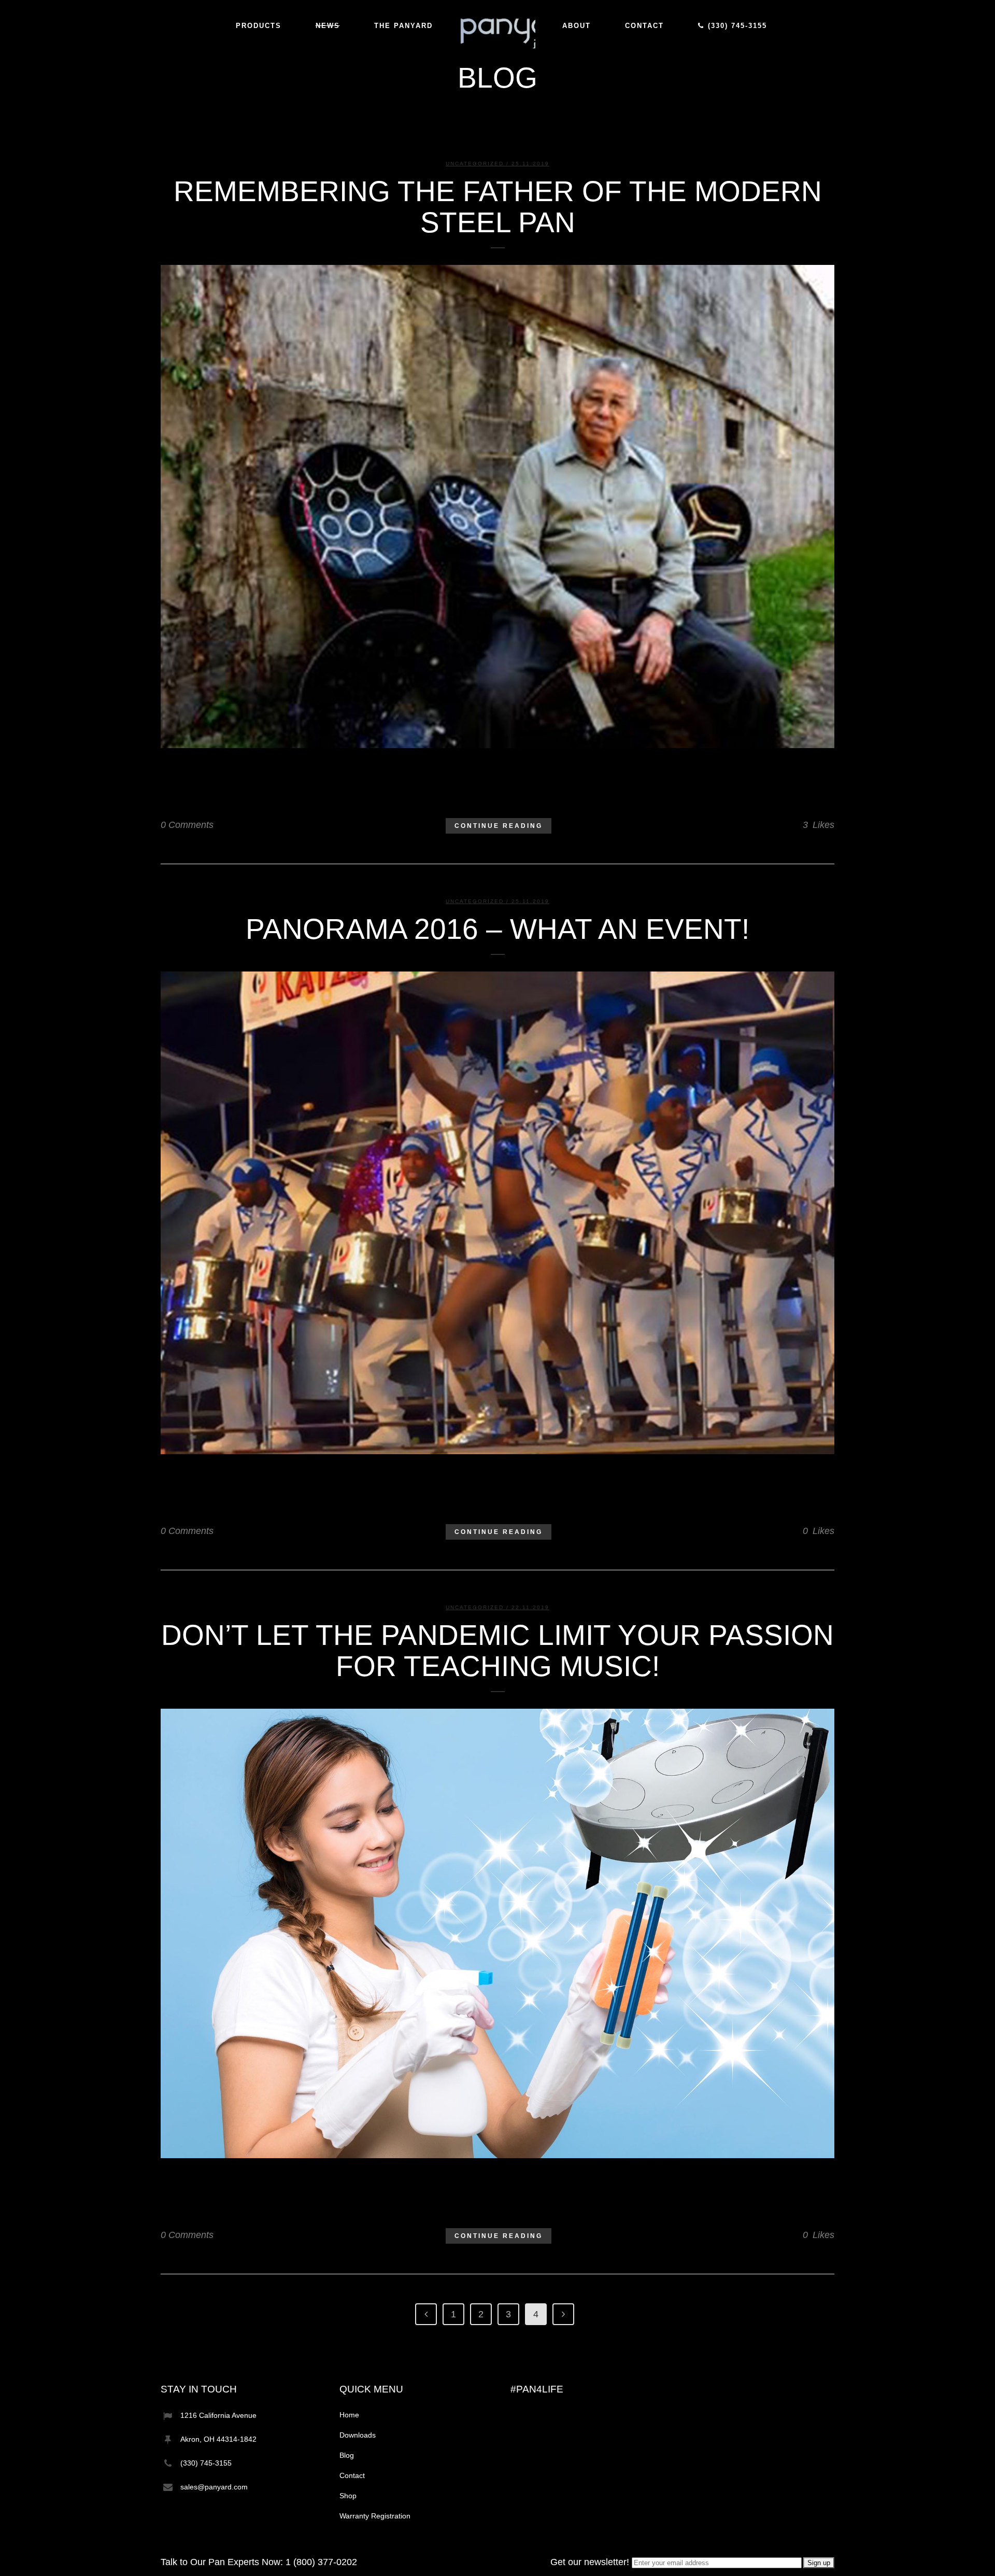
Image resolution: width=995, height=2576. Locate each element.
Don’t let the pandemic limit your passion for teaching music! (497, 1651)
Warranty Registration (375, 2516)
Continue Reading (499, 826)
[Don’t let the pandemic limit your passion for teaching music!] (497, 1933)
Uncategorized (475, 164)
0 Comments (187, 825)
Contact (352, 2475)
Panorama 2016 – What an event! (497, 929)
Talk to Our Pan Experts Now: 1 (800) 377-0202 (259, 2562)
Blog (347, 2455)
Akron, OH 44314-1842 (218, 2439)
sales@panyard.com (214, 2487)
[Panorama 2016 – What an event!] (497, 1213)
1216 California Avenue (218, 2415)
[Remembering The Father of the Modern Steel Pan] (497, 506)
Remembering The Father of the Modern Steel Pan (498, 207)
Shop (348, 2496)
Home (349, 2415)
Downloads (358, 2435)
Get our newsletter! (591, 2562)
